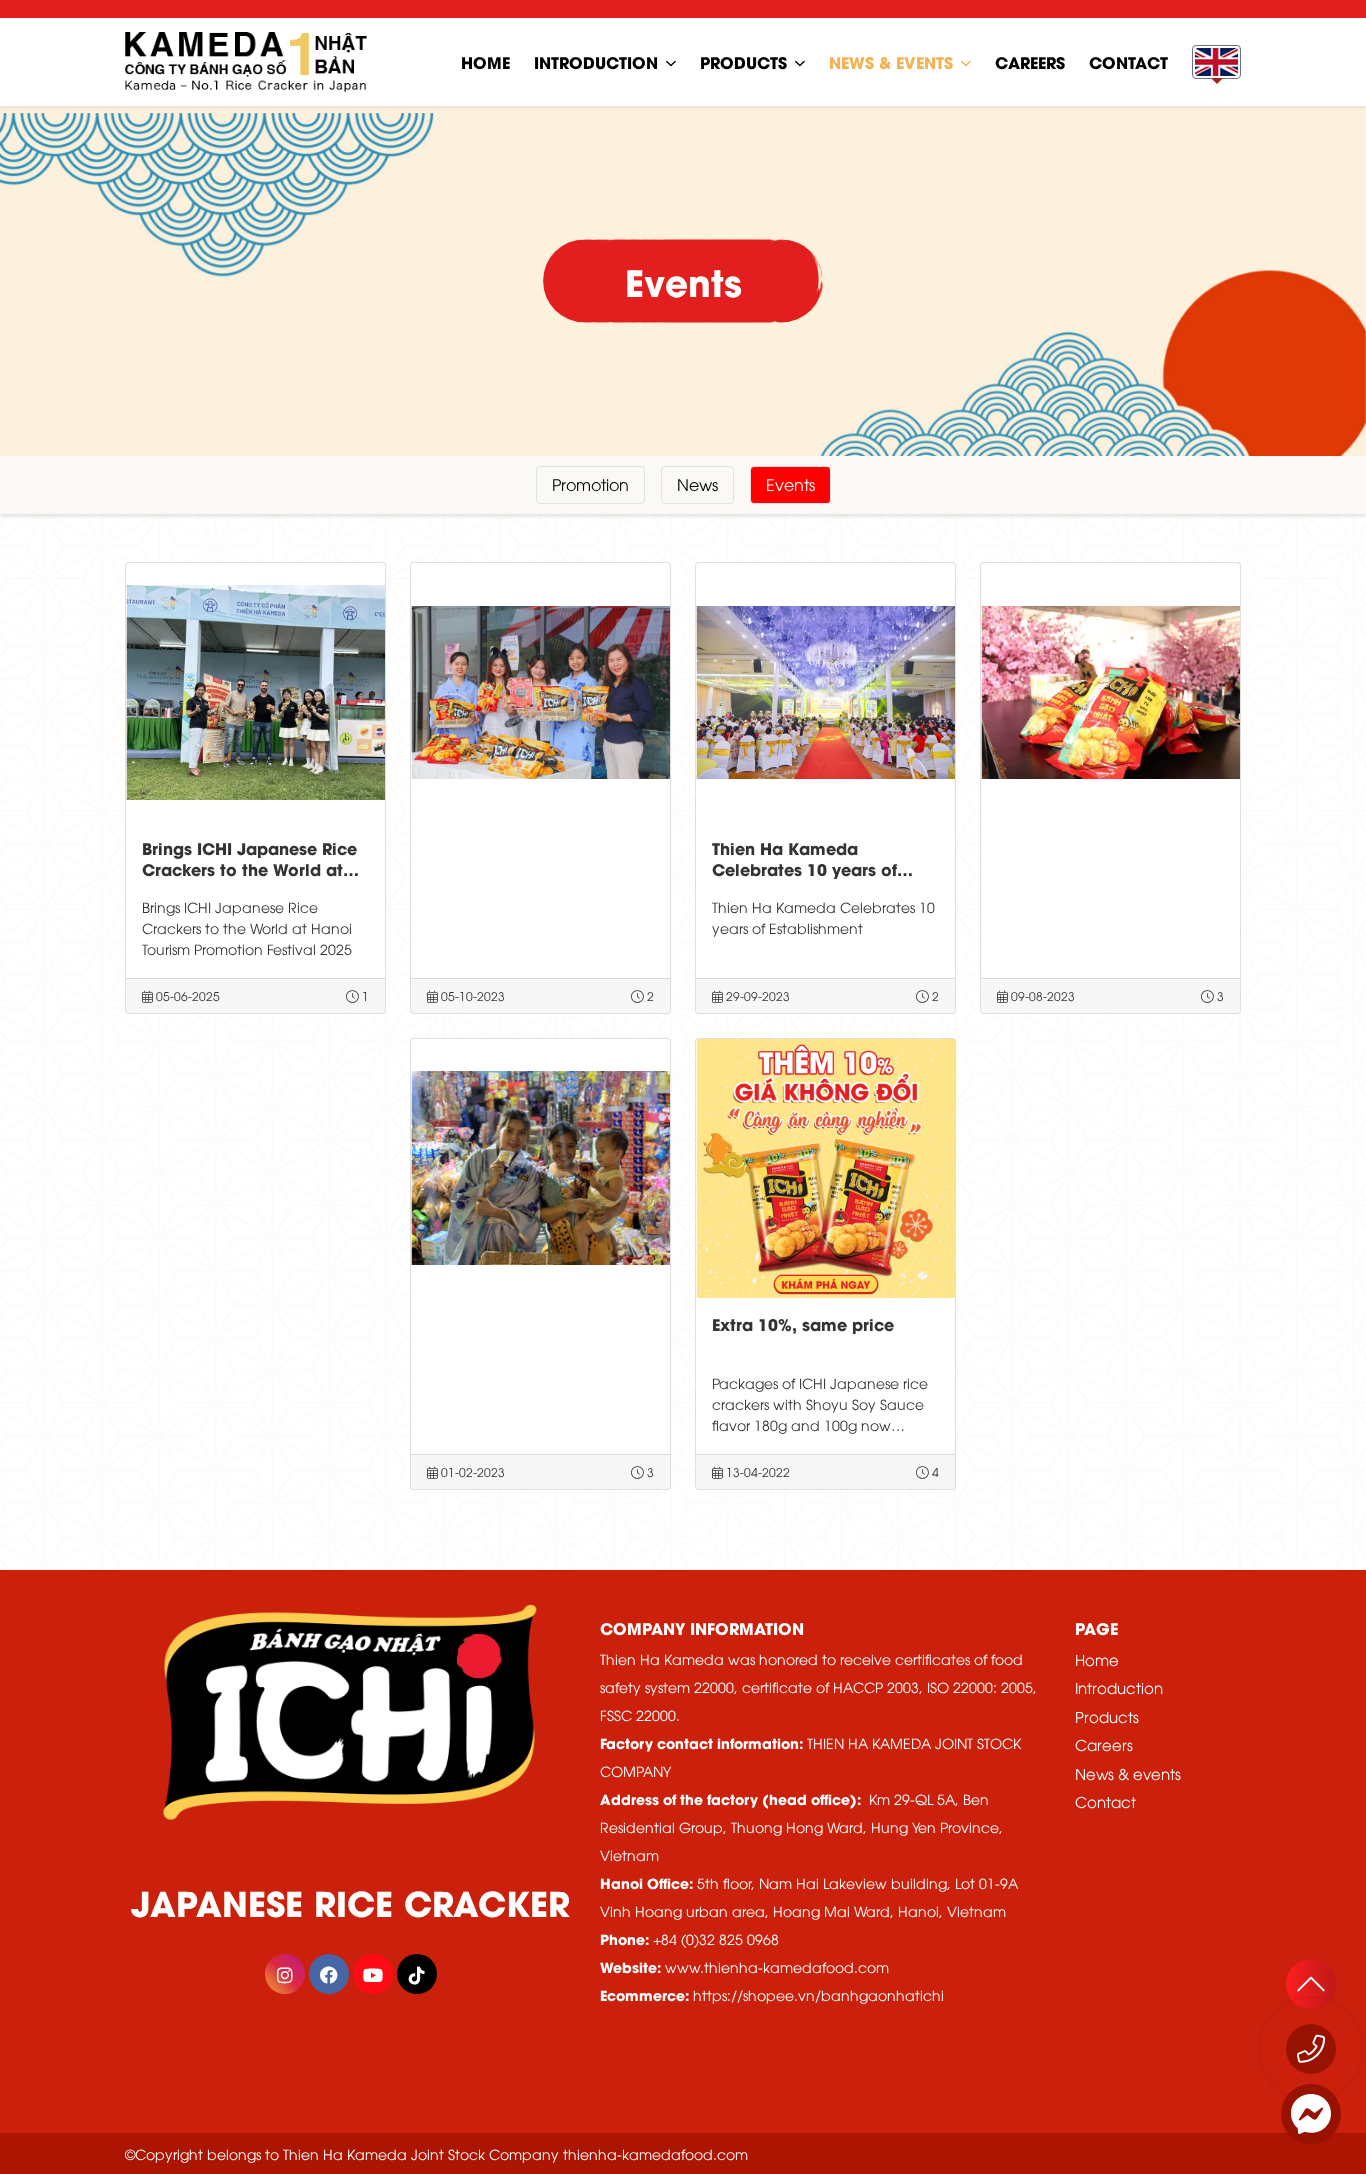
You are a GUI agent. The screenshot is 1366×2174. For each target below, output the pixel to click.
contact (1128, 61)
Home (1097, 1659)
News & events (1128, 1773)
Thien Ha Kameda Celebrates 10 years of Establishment (804, 868)
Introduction (596, 61)
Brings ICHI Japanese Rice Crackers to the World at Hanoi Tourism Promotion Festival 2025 (249, 878)
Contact (1105, 1801)
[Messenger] (1311, 2114)
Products (743, 61)
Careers (1104, 1744)
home (485, 61)
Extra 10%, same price (803, 1323)
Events (790, 484)
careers (1030, 61)
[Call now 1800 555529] (1311, 2049)
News (697, 484)
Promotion (590, 484)
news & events (891, 61)
